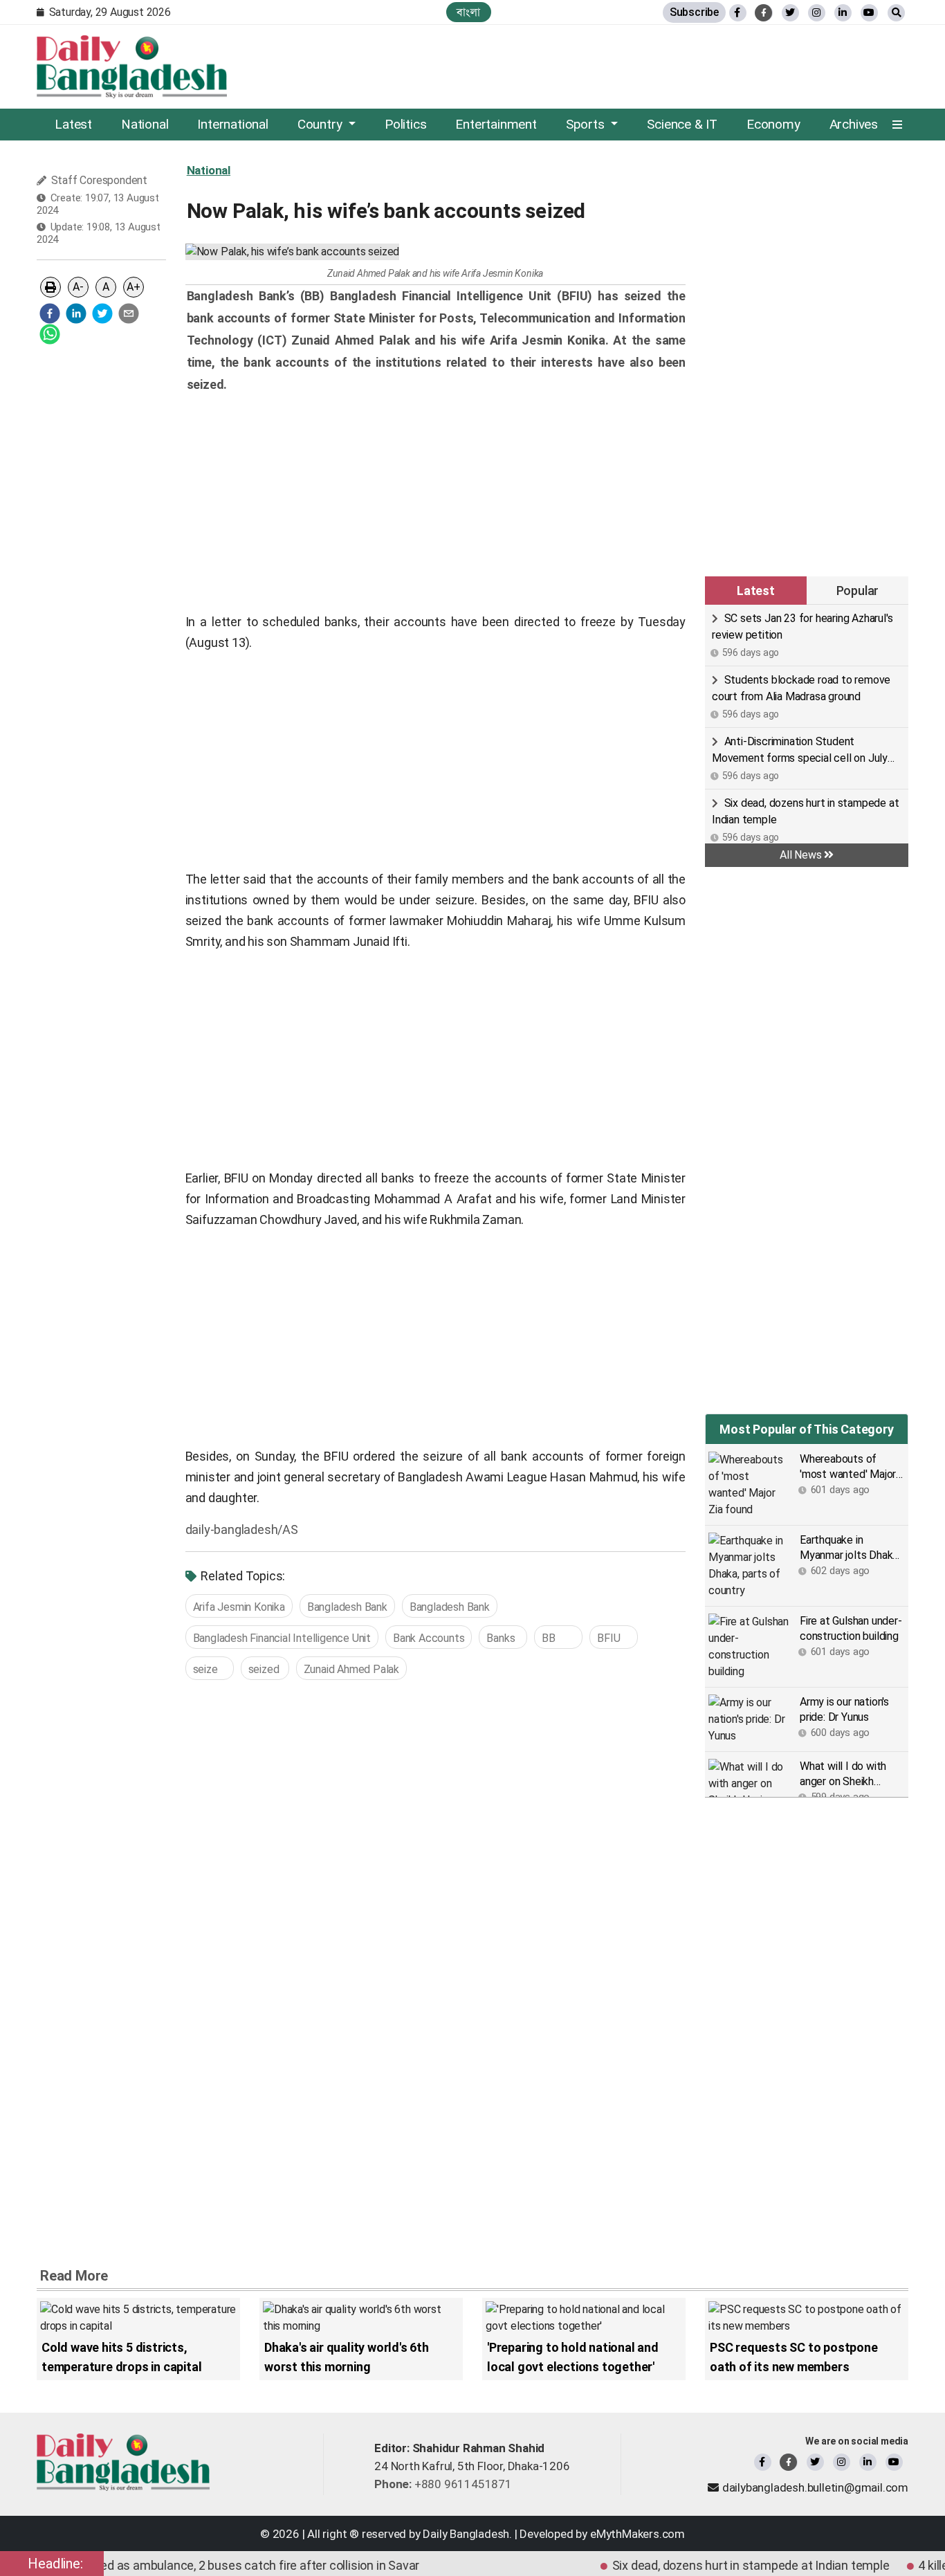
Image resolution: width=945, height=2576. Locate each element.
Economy (773, 124)
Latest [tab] (756, 591)
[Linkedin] (868, 2462)
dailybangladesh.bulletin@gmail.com (815, 2487)
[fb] (738, 13)
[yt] (869, 13)
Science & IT (682, 124)
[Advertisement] (101, 563)
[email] (129, 313)
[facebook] (50, 313)
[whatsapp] (50, 334)
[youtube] (894, 2462)
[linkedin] (843, 13)
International (232, 124)
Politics (405, 124)
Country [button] (321, 124)
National (145, 124)
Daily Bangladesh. (467, 2534)
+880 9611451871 (443, 2484)
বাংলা (469, 12)
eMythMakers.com (637, 2534)
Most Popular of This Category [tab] (806, 1429)
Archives (854, 124)
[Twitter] (815, 2462)
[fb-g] (764, 13)
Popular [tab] (858, 591)
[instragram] (817, 13)
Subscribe (694, 12)
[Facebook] (763, 2462)
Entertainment (496, 124)
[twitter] (790, 13)
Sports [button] (587, 124)
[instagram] (842, 2462)
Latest (73, 124)
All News (802, 855)
